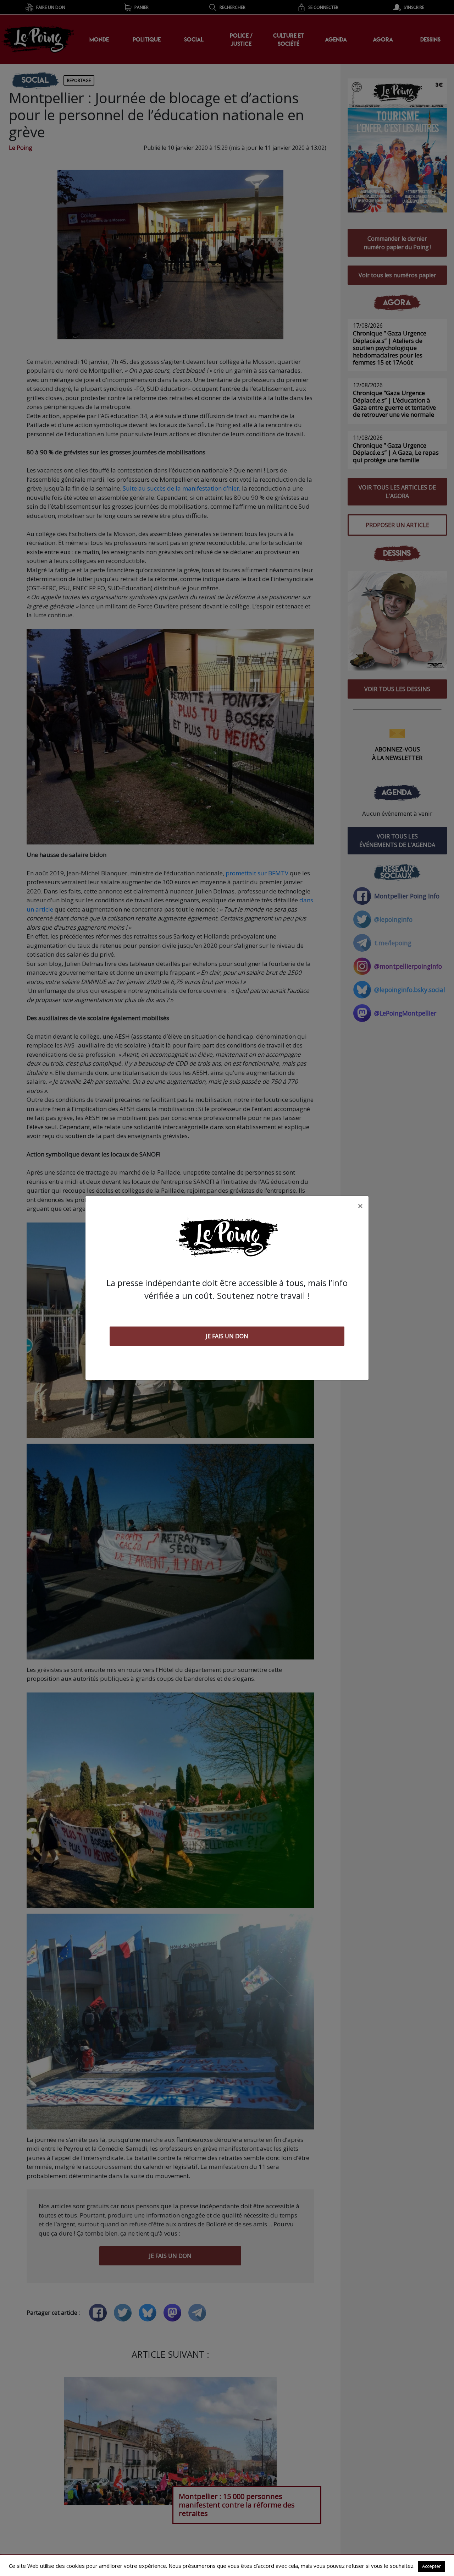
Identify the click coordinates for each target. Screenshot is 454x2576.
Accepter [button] (431, 2566)
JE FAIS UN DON (227, 1336)
